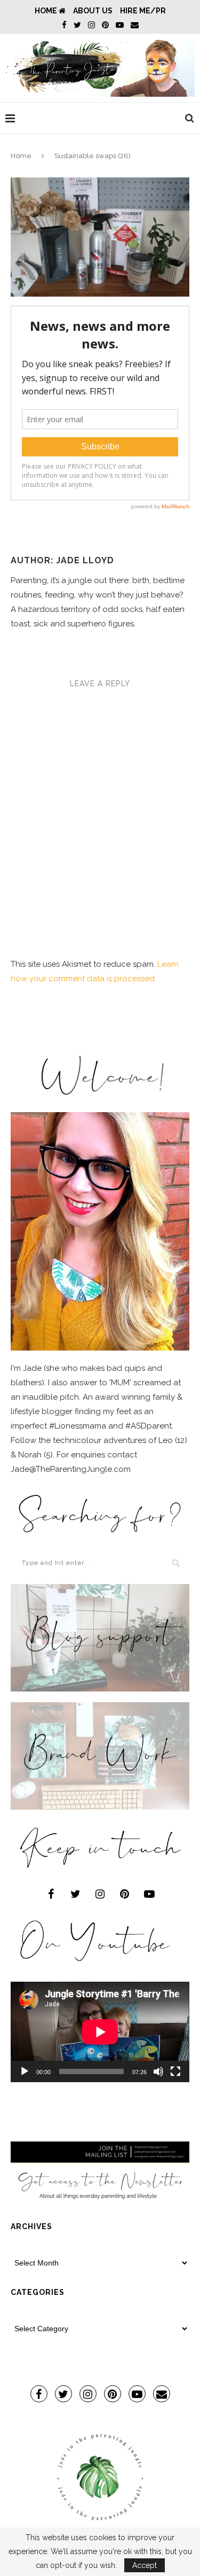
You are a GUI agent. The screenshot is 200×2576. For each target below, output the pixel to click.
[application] (100, 2032)
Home (47, 11)
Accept (145, 2565)
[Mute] (158, 2071)
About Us (93, 11)
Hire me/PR (143, 11)
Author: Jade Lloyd (62, 560)
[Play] (25, 2071)
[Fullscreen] (175, 2071)
